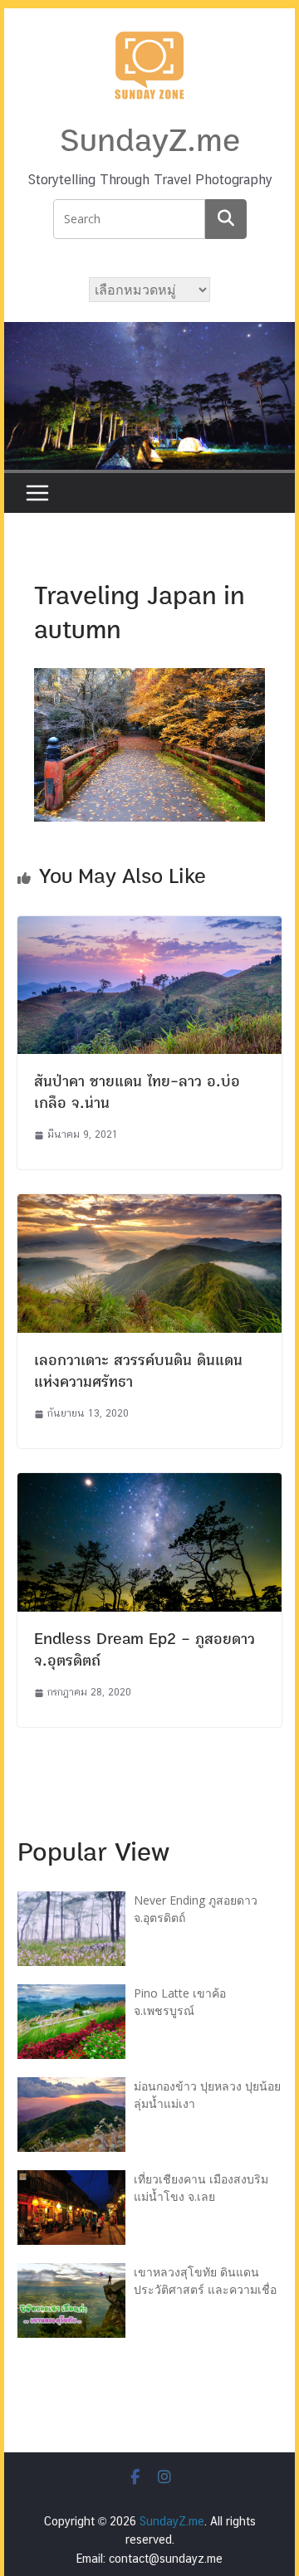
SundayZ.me (150, 141)
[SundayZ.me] (149, 332)
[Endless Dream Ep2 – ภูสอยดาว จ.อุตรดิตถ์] (149, 1483)
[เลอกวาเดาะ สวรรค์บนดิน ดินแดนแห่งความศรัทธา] (149, 1205)
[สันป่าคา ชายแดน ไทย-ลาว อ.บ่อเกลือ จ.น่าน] (149, 927)
